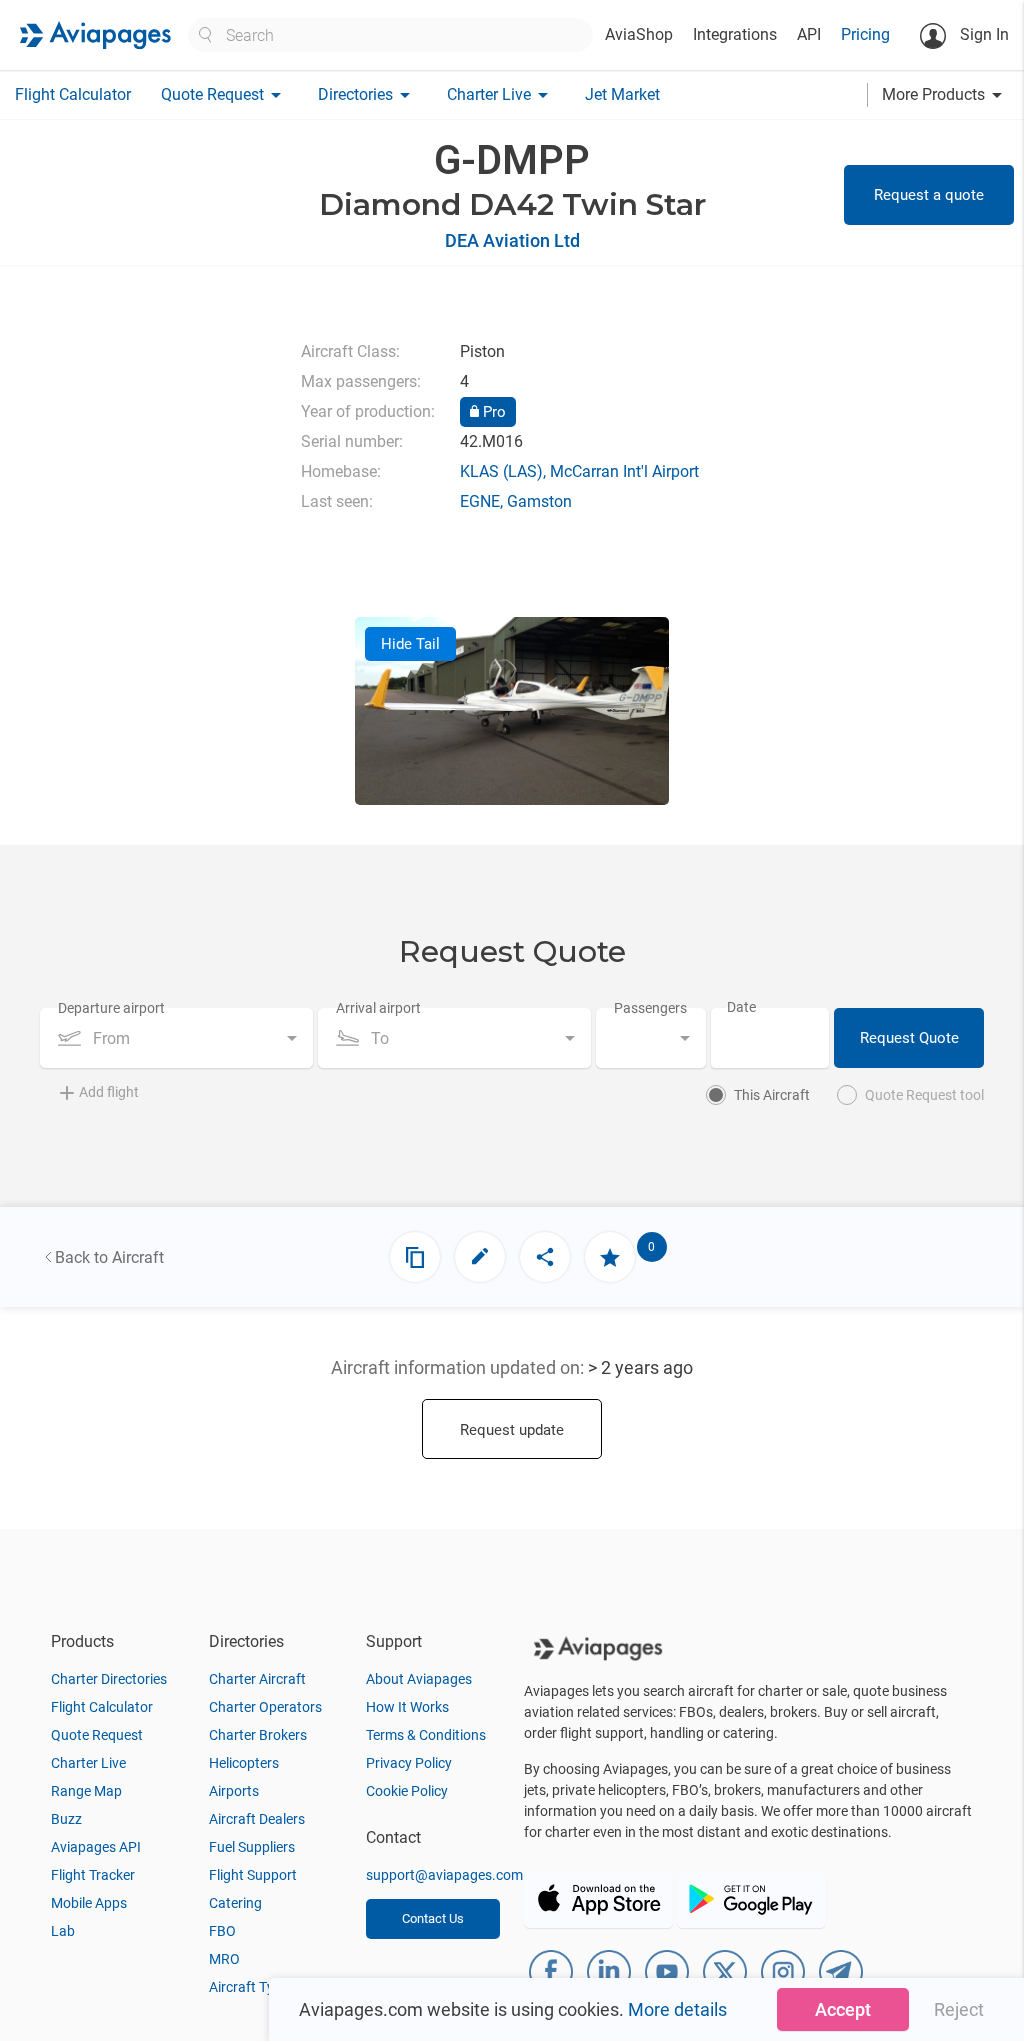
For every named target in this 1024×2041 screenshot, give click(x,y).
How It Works (407, 1707)
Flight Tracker (93, 1875)
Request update (512, 1430)
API (809, 34)
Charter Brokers (258, 1735)
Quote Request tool (924, 1095)
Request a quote (929, 195)
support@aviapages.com (444, 1875)
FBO (222, 1931)
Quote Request (97, 1735)
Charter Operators (265, 1707)
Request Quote (909, 1038)
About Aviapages (419, 1679)
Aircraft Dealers (257, 1819)
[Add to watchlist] (610, 1257)
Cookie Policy (407, 1791)
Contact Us (433, 1918)
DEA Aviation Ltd (512, 240)
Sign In (982, 34)
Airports (234, 1791)
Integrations (735, 34)
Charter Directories (109, 1679)
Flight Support (253, 1875)
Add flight (109, 1092)
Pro (492, 412)
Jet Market (622, 94)
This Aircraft (772, 1095)
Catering (235, 1903)
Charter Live (88, 1763)
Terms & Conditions (426, 1735)
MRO (224, 1959)
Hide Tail (410, 644)
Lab (63, 1931)
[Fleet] (415, 1257)
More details (677, 2009)
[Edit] (480, 1257)
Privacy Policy (409, 1763)
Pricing (865, 34)
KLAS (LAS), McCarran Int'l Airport (579, 471)
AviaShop (639, 34)
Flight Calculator (73, 94)
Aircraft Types (252, 1987)
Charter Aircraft (257, 1679)
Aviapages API (96, 1847)
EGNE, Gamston (516, 501)
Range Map (86, 1791)
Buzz (66, 1819)
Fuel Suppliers (252, 1847)
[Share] (545, 1257)
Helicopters (244, 1763)
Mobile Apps (89, 1903)
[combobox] (176, 1038)
